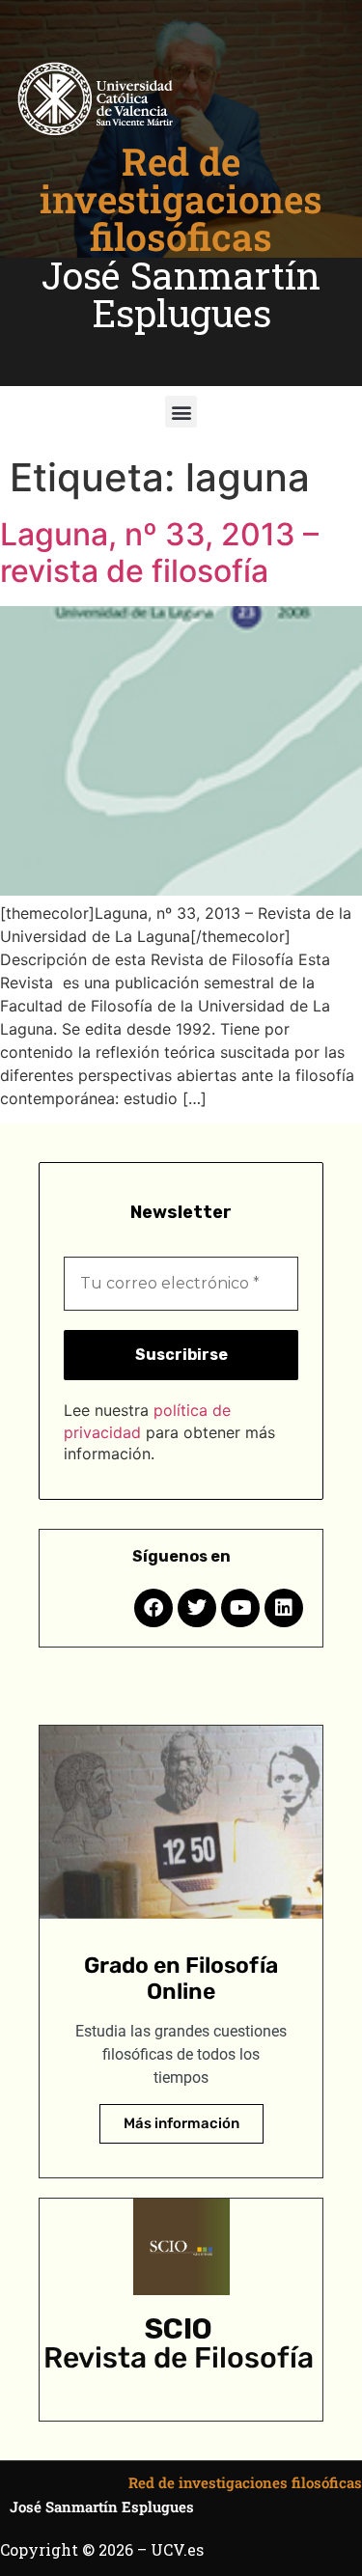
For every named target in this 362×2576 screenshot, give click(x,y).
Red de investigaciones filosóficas (181, 199)
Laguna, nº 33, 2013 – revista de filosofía (159, 553)
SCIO (179, 2329)
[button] (181, 412)
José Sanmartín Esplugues (181, 294)
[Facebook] (153, 1608)
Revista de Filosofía (179, 2358)
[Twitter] (197, 1608)
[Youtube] (240, 1608)
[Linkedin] (284, 1608)
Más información (181, 2123)
